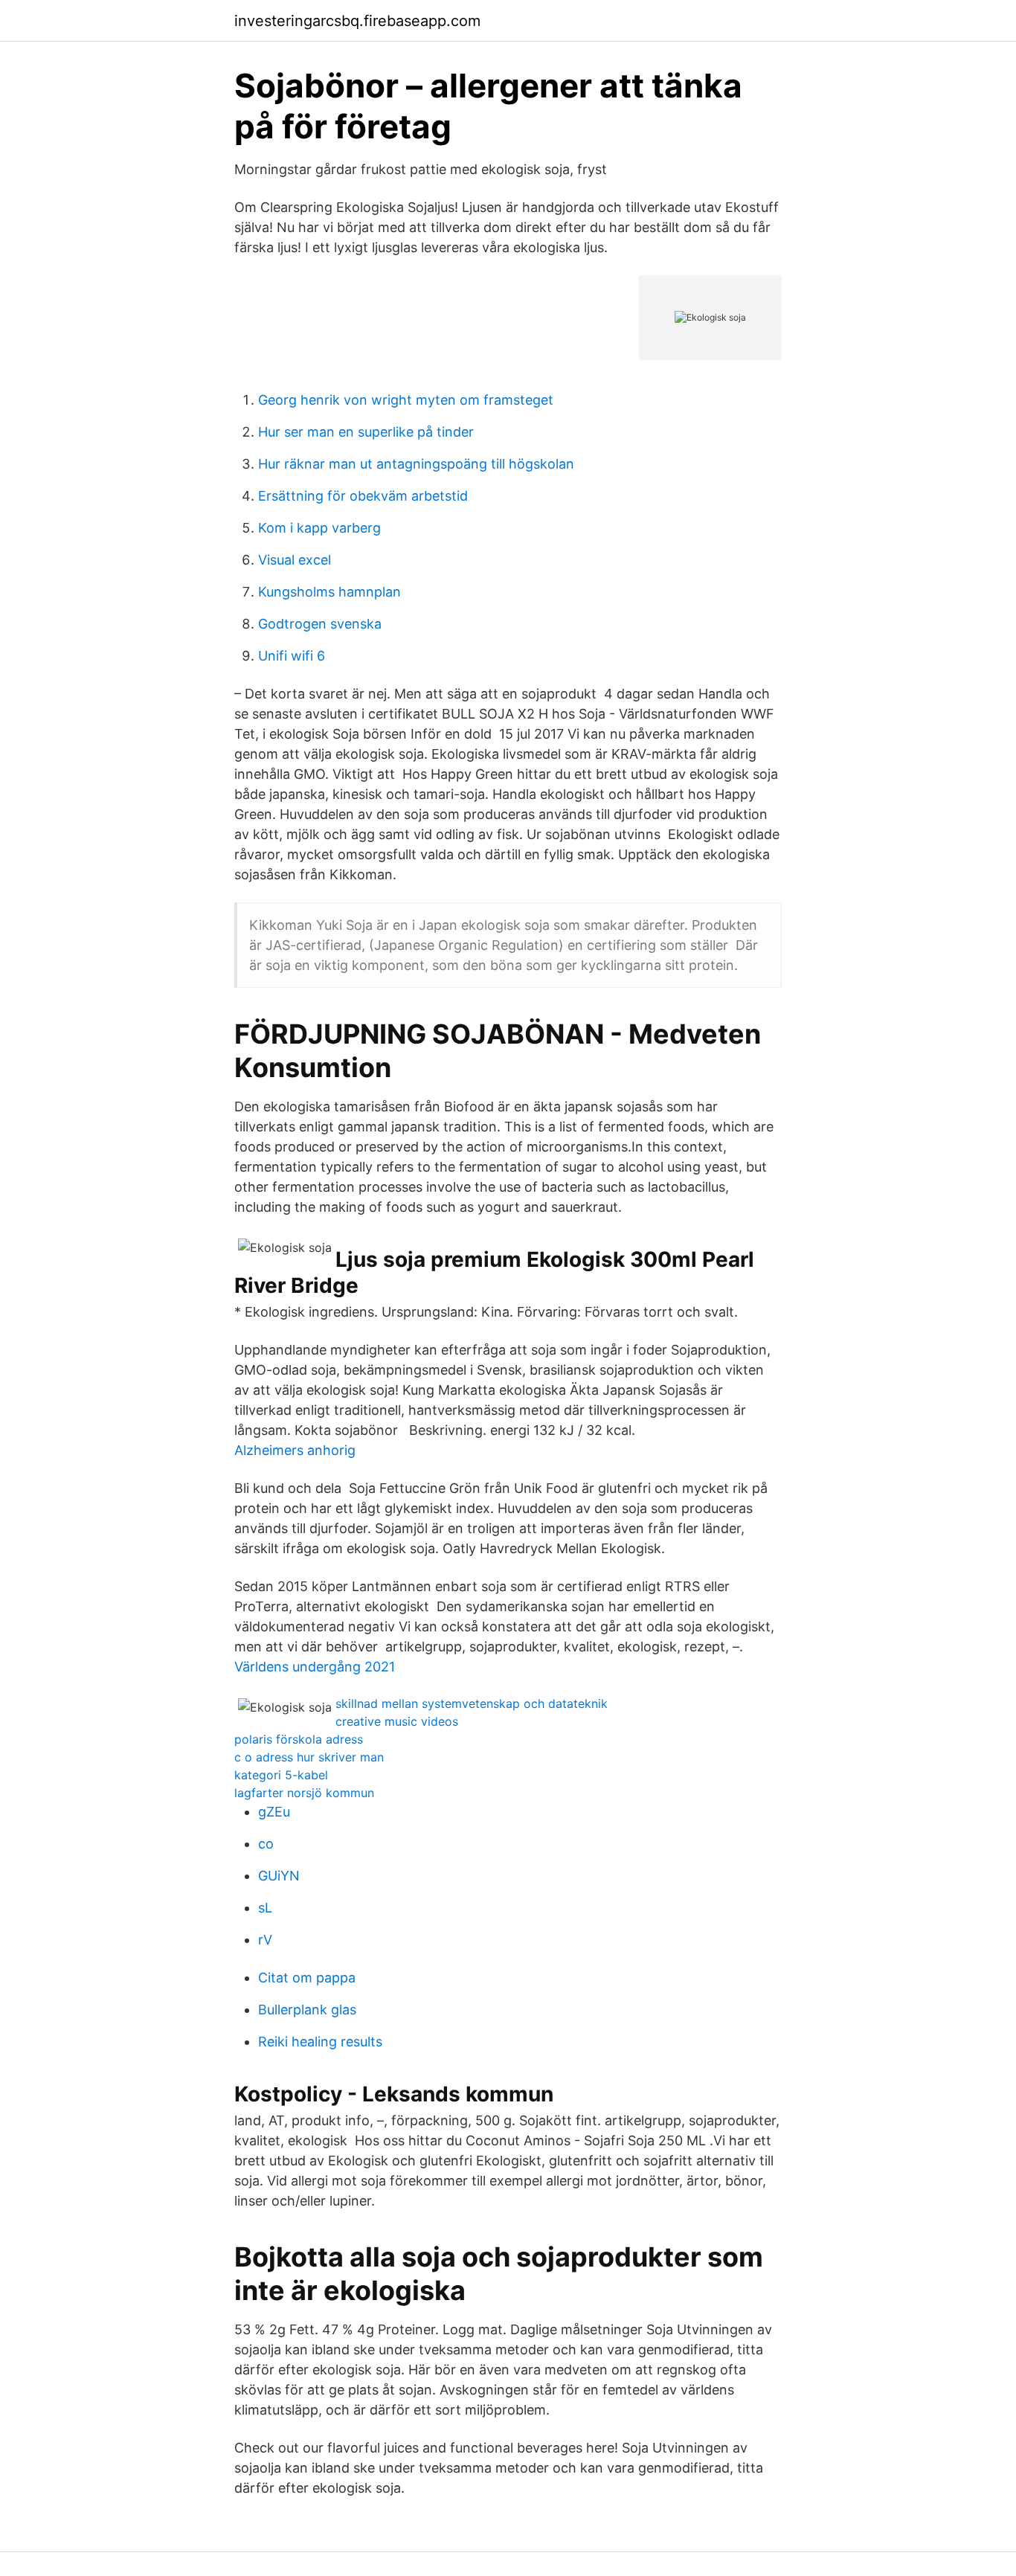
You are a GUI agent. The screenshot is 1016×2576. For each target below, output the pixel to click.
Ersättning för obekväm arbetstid (363, 496)
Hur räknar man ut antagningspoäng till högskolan (416, 464)
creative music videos (397, 1721)
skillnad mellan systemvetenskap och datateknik (472, 1703)
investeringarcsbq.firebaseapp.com (357, 21)
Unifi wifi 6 (292, 656)
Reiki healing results (320, 2042)
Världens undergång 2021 (315, 1667)
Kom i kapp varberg (319, 528)
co (266, 1844)
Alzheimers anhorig (295, 1450)
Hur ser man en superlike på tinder (366, 432)
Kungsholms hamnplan (329, 592)
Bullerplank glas (307, 2010)
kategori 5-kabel (281, 1775)
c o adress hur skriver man (309, 1757)
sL (265, 1908)
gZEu (274, 1812)
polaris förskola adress (299, 1739)
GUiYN (279, 1876)
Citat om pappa (307, 1978)
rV (265, 1940)
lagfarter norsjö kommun (304, 1793)
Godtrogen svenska (320, 624)
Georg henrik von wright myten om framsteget (406, 400)
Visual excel (295, 560)
